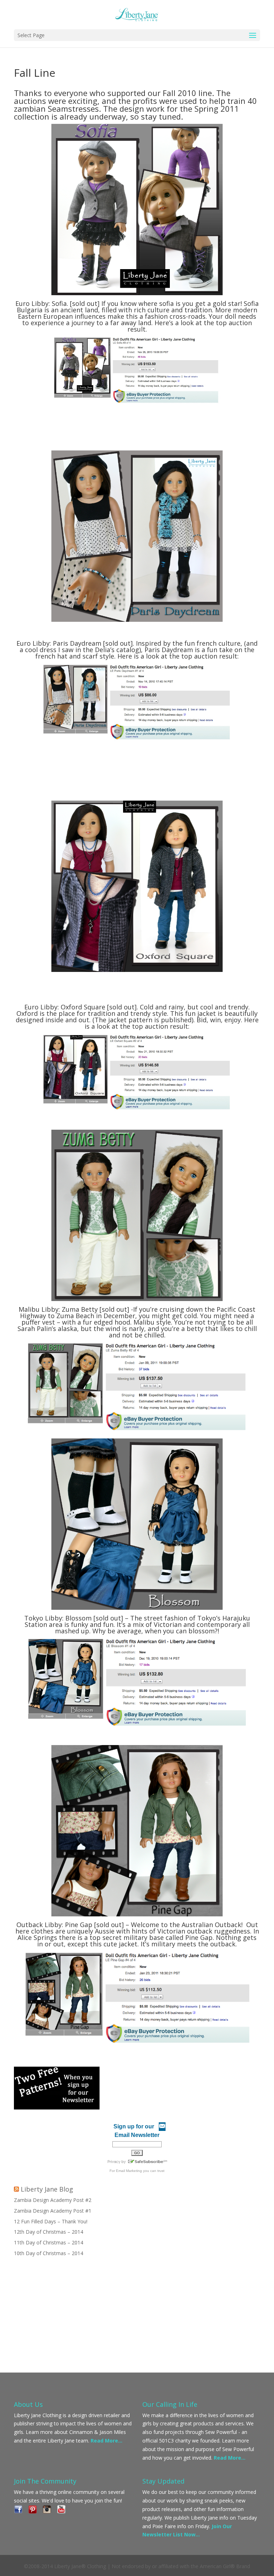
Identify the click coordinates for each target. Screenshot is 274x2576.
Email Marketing (129, 2171)
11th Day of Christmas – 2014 (49, 2242)
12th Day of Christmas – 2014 (49, 2232)
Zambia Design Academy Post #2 (53, 2200)
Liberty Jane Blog (47, 2189)
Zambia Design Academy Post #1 (53, 2211)
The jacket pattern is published (143, 1020)
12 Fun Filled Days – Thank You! (51, 2221)
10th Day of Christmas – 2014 (49, 2253)
